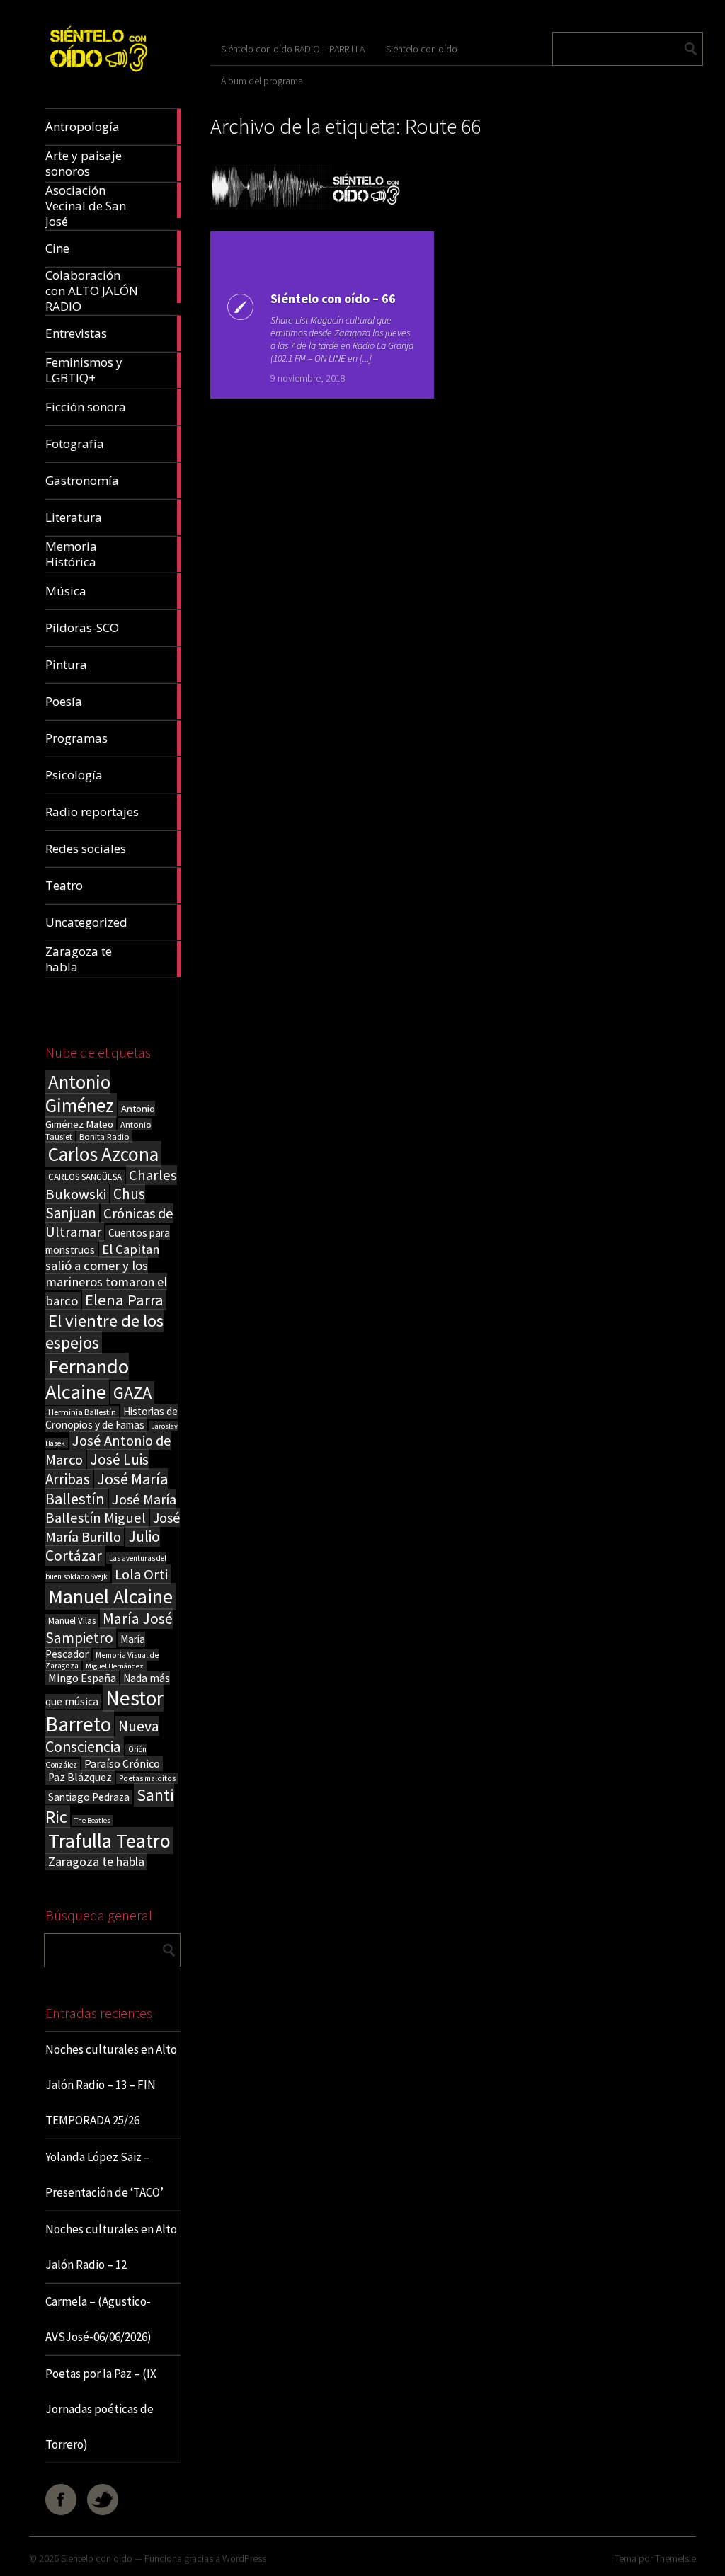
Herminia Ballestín (82, 1412)
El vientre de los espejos (104, 1332)
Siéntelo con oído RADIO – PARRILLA (293, 49)
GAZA (132, 1393)
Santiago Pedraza (89, 1797)
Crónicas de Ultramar (109, 1223)
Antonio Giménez (80, 1094)
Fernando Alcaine (87, 1379)
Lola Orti (141, 1574)
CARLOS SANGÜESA (85, 1177)
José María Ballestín (107, 1489)
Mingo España (82, 1678)
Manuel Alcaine (110, 1596)
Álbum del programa (262, 81)
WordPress (244, 2558)
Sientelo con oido (97, 2558)
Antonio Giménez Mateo (100, 1116)
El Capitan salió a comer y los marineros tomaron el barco (106, 1275)
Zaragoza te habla (96, 1861)
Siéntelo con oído (422, 49)
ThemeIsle (675, 2558)
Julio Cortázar (103, 1546)
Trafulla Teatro (109, 1841)
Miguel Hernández (115, 1666)
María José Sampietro (109, 1628)
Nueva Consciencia (102, 1736)
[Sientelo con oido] (98, 75)
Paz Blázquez (80, 1777)
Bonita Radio (104, 1136)
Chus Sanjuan (95, 1203)
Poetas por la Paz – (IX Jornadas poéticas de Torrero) (101, 2409)
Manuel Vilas (72, 1621)
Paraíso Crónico (122, 1763)
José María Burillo (113, 1527)
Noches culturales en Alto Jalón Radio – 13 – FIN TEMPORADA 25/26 (111, 2085)
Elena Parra (124, 1300)
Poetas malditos (147, 1778)
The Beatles (92, 1820)
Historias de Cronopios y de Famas (112, 1418)
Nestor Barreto (104, 1711)
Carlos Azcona (103, 1154)
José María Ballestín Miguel (111, 1509)
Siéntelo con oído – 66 (333, 298)
